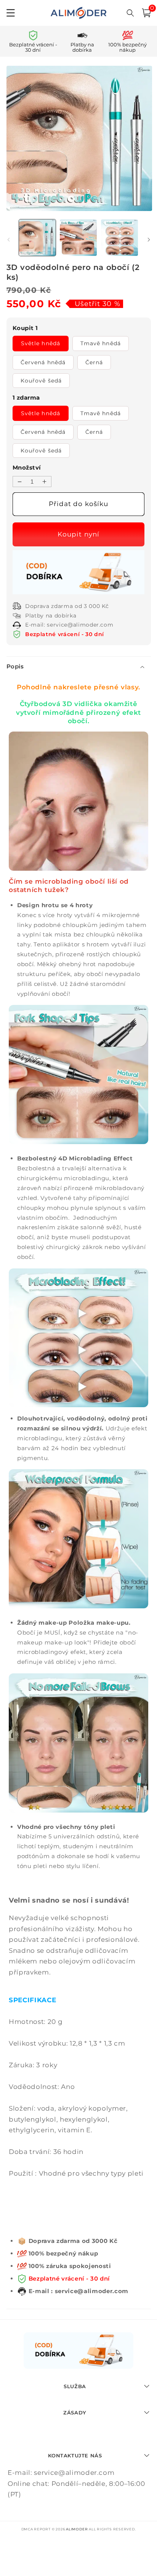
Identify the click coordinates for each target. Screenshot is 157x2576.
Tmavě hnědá (101, 343)
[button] (146, 13)
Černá (94, 362)
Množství (27, 467)
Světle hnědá (41, 343)
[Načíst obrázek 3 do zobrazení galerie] (119, 238)
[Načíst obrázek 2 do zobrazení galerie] (78, 238)
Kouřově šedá (41, 381)
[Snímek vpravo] (149, 240)
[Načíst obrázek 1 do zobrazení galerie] (38, 238)
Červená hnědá (43, 362)
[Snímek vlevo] (8, 240)
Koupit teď (79, 534)
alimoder (77, 2529)
